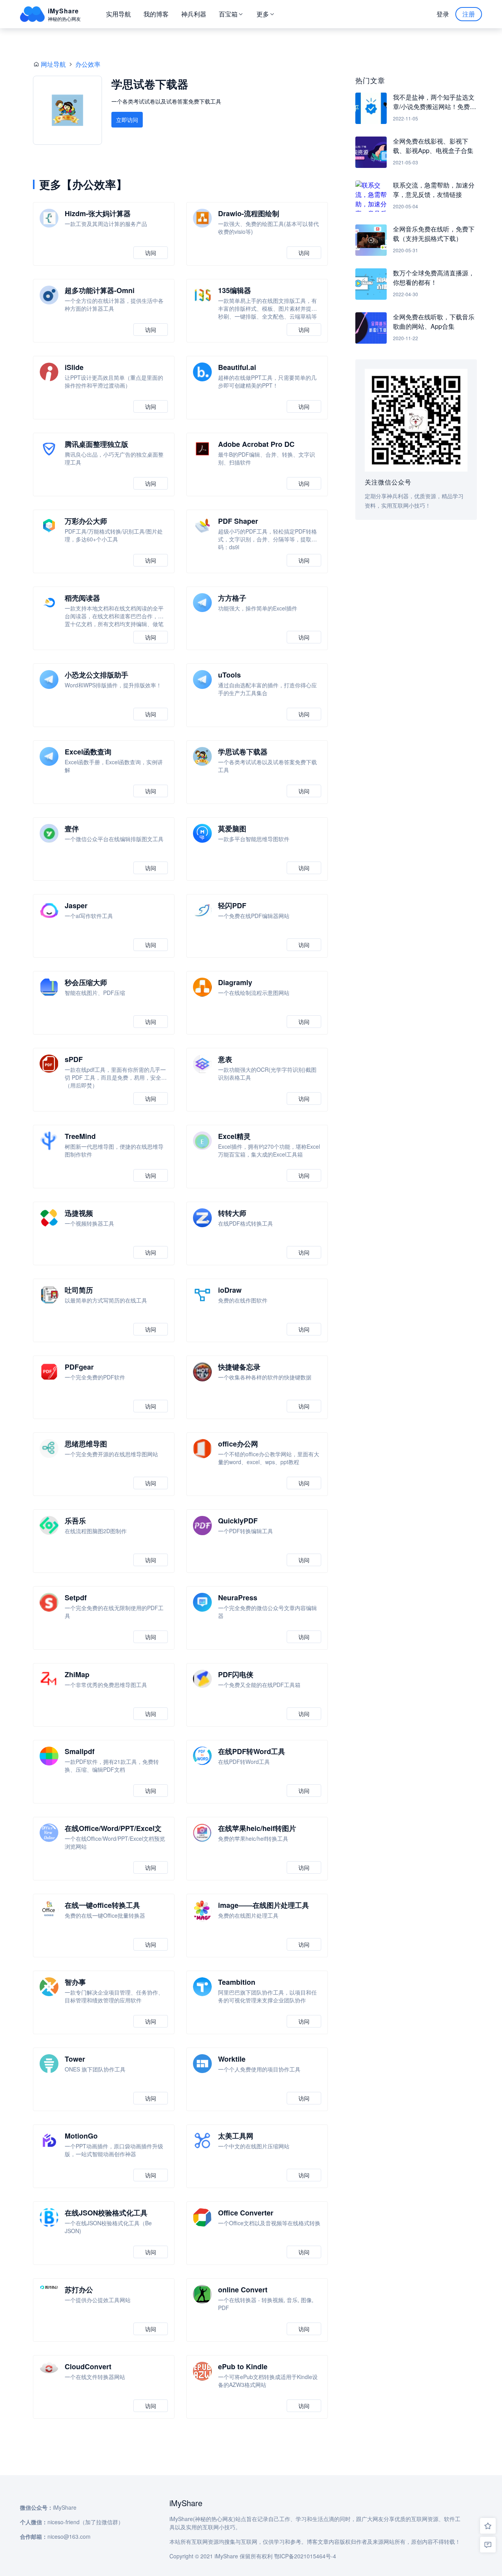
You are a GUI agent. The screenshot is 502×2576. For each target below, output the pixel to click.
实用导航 (118, 14)
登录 (443, 14)
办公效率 (88, 64)
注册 (469, 14)
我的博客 (156, 14)
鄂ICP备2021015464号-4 (305, 2556)
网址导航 (53, 64)
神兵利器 (194, 14)
